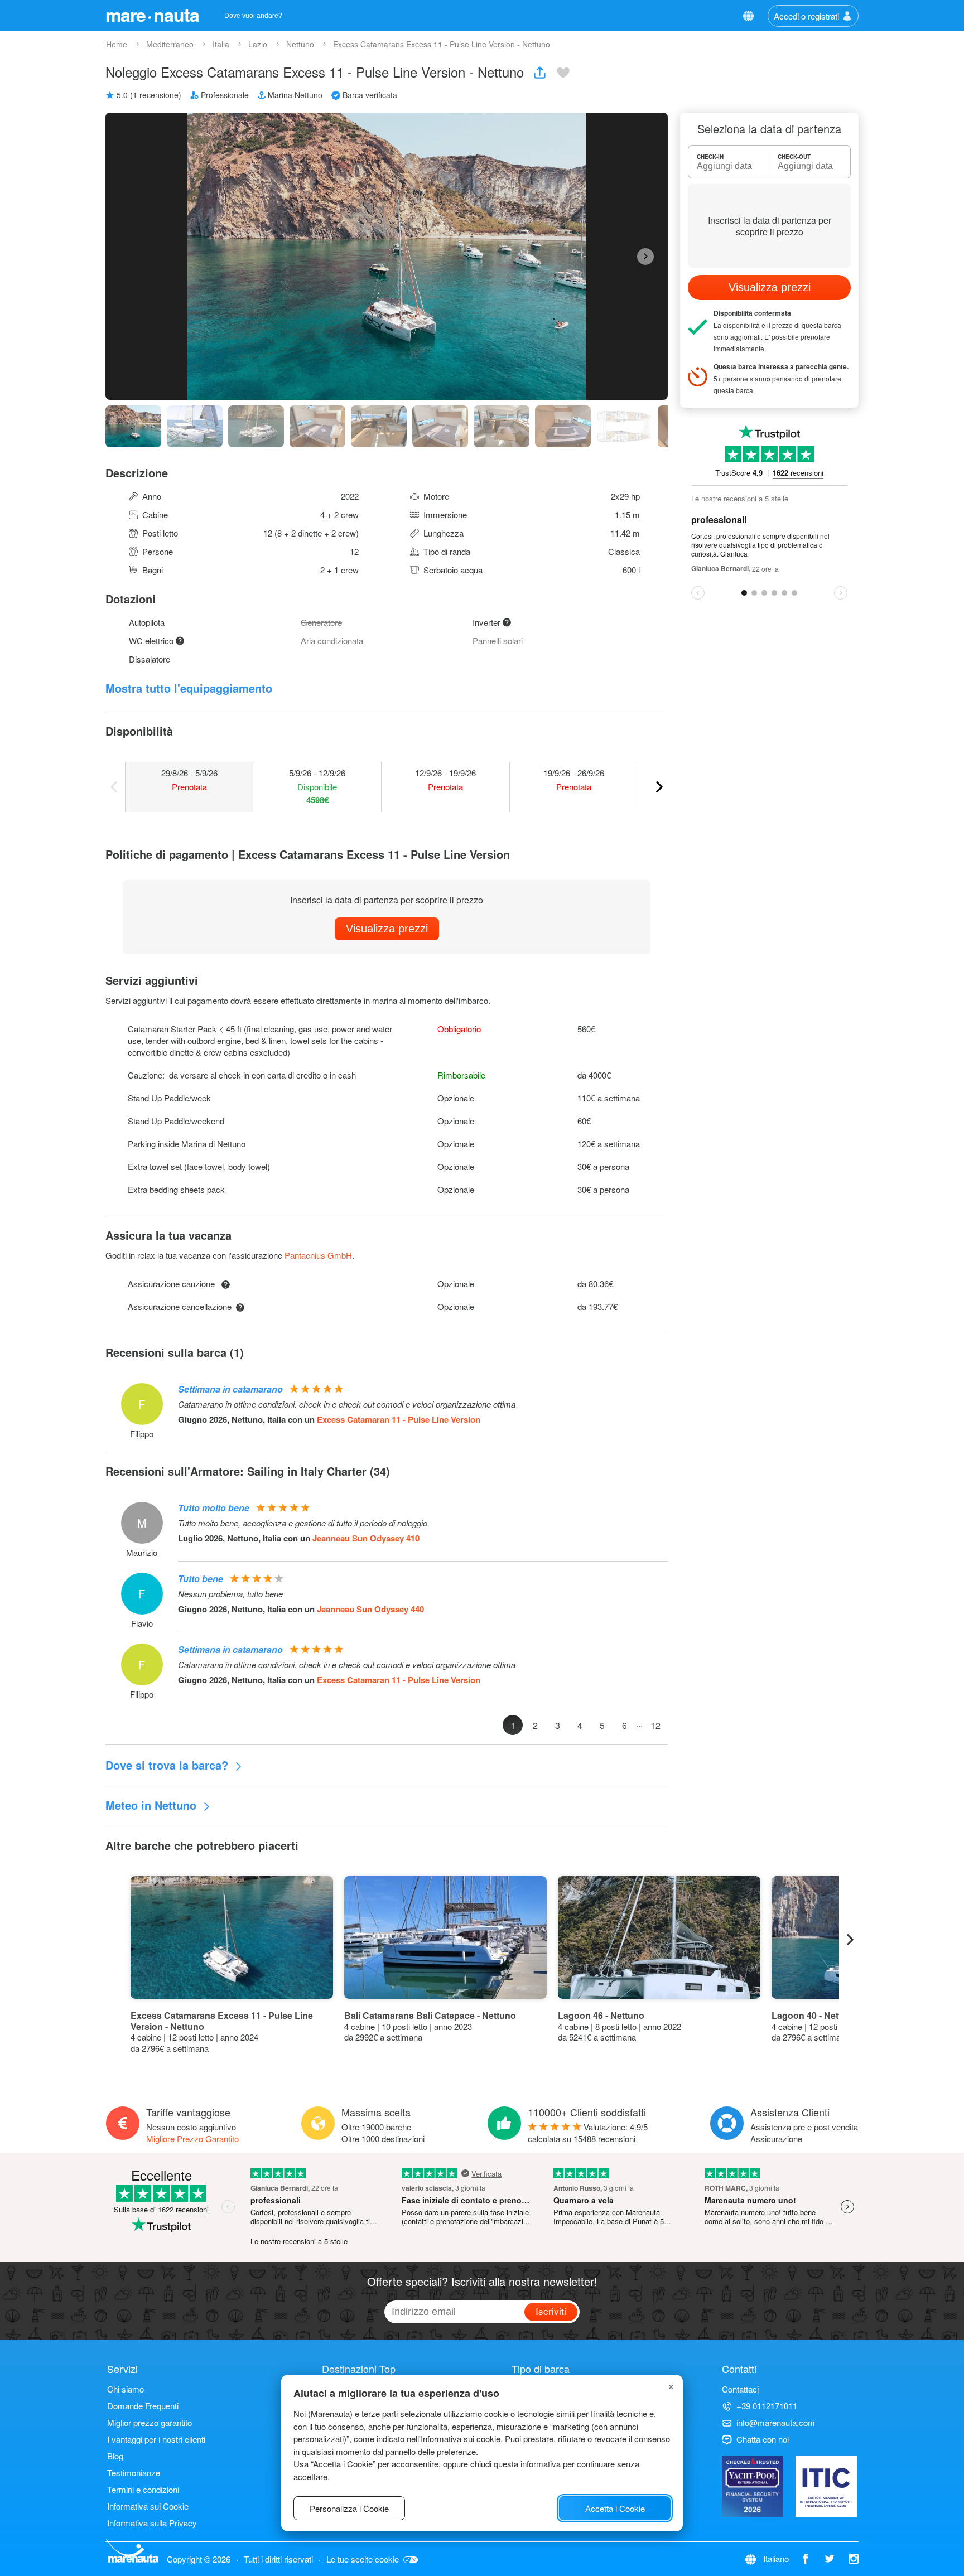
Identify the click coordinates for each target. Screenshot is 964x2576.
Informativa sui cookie (461, 2439)
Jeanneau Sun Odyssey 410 (366, 1538)
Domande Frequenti (143, 2406)
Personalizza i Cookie (349, 2508)
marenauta (152, 15)
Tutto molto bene (214, 1508)
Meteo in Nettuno (153, 1805)
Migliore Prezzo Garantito (192, 2138)
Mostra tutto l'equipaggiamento (189, 688)
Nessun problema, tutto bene (230, 1594)
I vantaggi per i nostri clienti (156, 2439)
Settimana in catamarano (230, 1389)
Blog (115, 2456)
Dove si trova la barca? (168, 1765)
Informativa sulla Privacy (152, 2523)
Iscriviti (551, 2311)
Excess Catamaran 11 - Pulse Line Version (399, 1419)
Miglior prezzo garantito (150, 2422)
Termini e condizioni (143, 2489)
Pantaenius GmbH (318, 1255)
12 (655, 1725)
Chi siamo (126, 2389)
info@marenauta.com (776, 2422)
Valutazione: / (588, 2133)
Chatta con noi (763, 2439)
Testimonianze (134, 2473)
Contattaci (740, 2389)
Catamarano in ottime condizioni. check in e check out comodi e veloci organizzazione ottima (347, 1404)
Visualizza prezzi (387, 929)
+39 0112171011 (767, 2406)
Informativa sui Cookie (148, 2506)
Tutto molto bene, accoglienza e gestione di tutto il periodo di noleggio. (304, 1523)
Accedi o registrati (806, 16)
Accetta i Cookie (615, 2508)
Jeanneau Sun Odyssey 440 (370, 1609)
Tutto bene (201, 1579)
